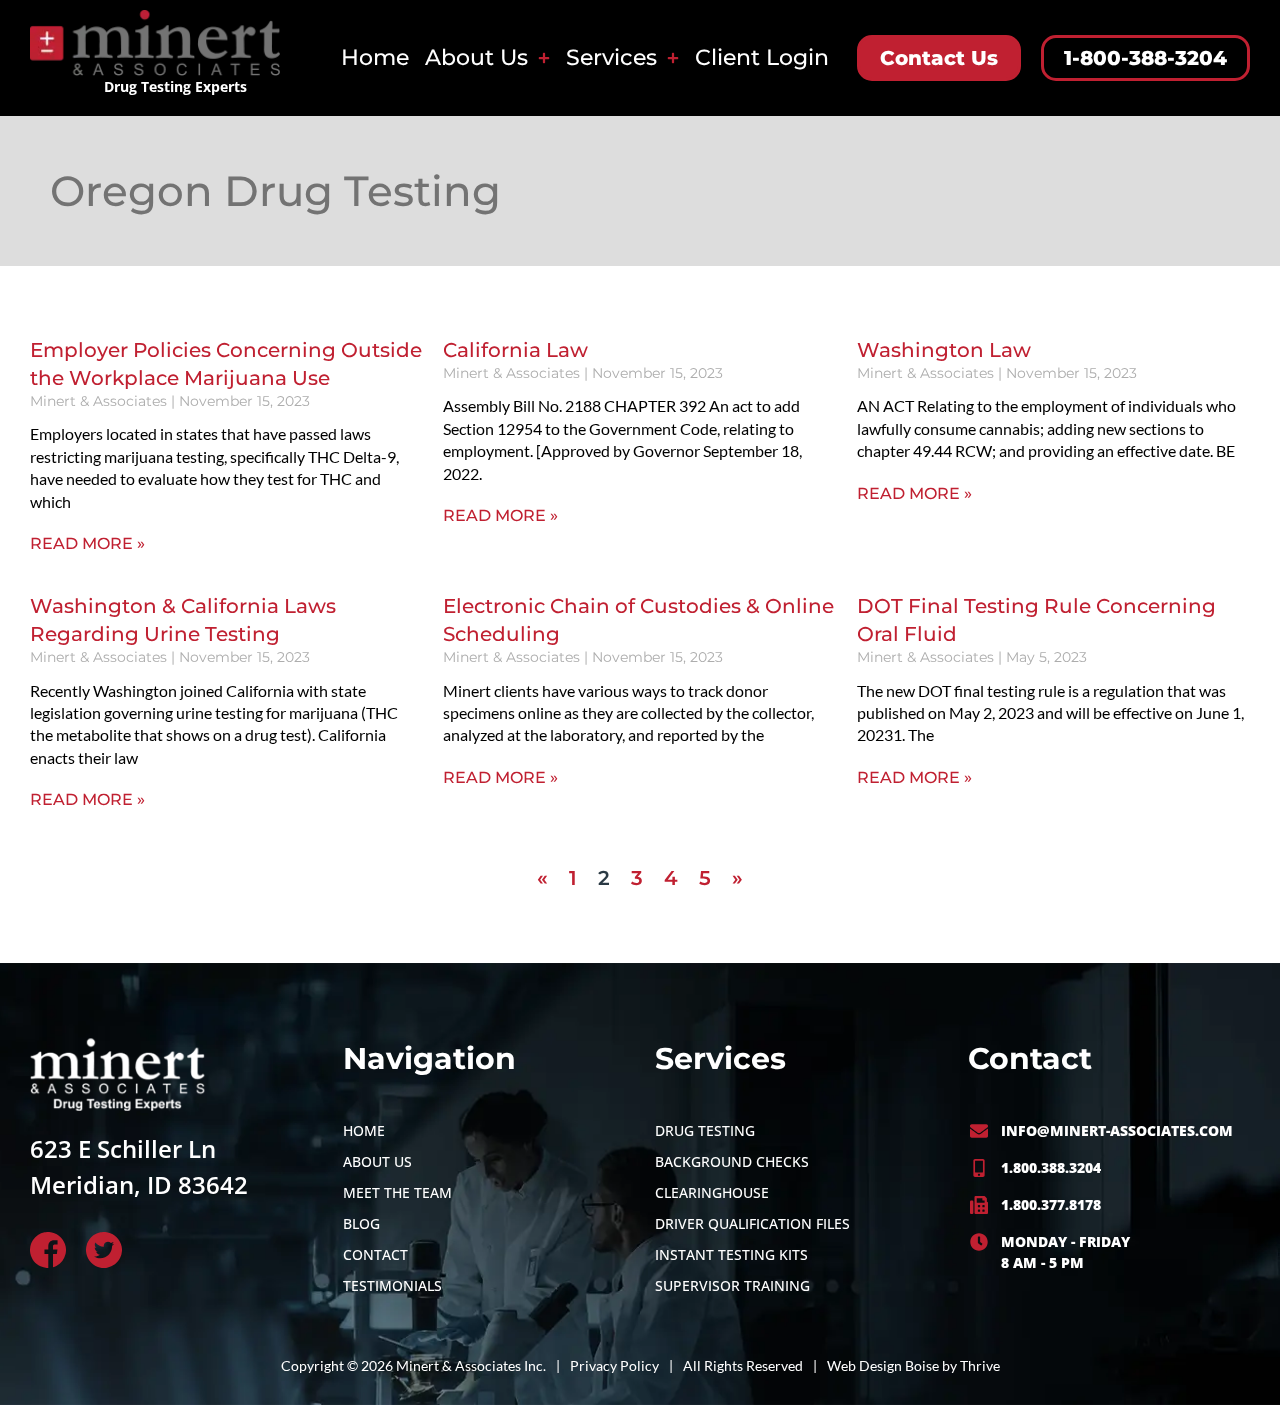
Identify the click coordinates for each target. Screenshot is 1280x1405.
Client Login (762, 57)
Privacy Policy (614, 1365)
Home (375, 57)
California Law (515, 350)
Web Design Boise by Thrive (913, 1365)
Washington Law (944, 350)
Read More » (87, 543)
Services (611, 57)
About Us (476, 57)
